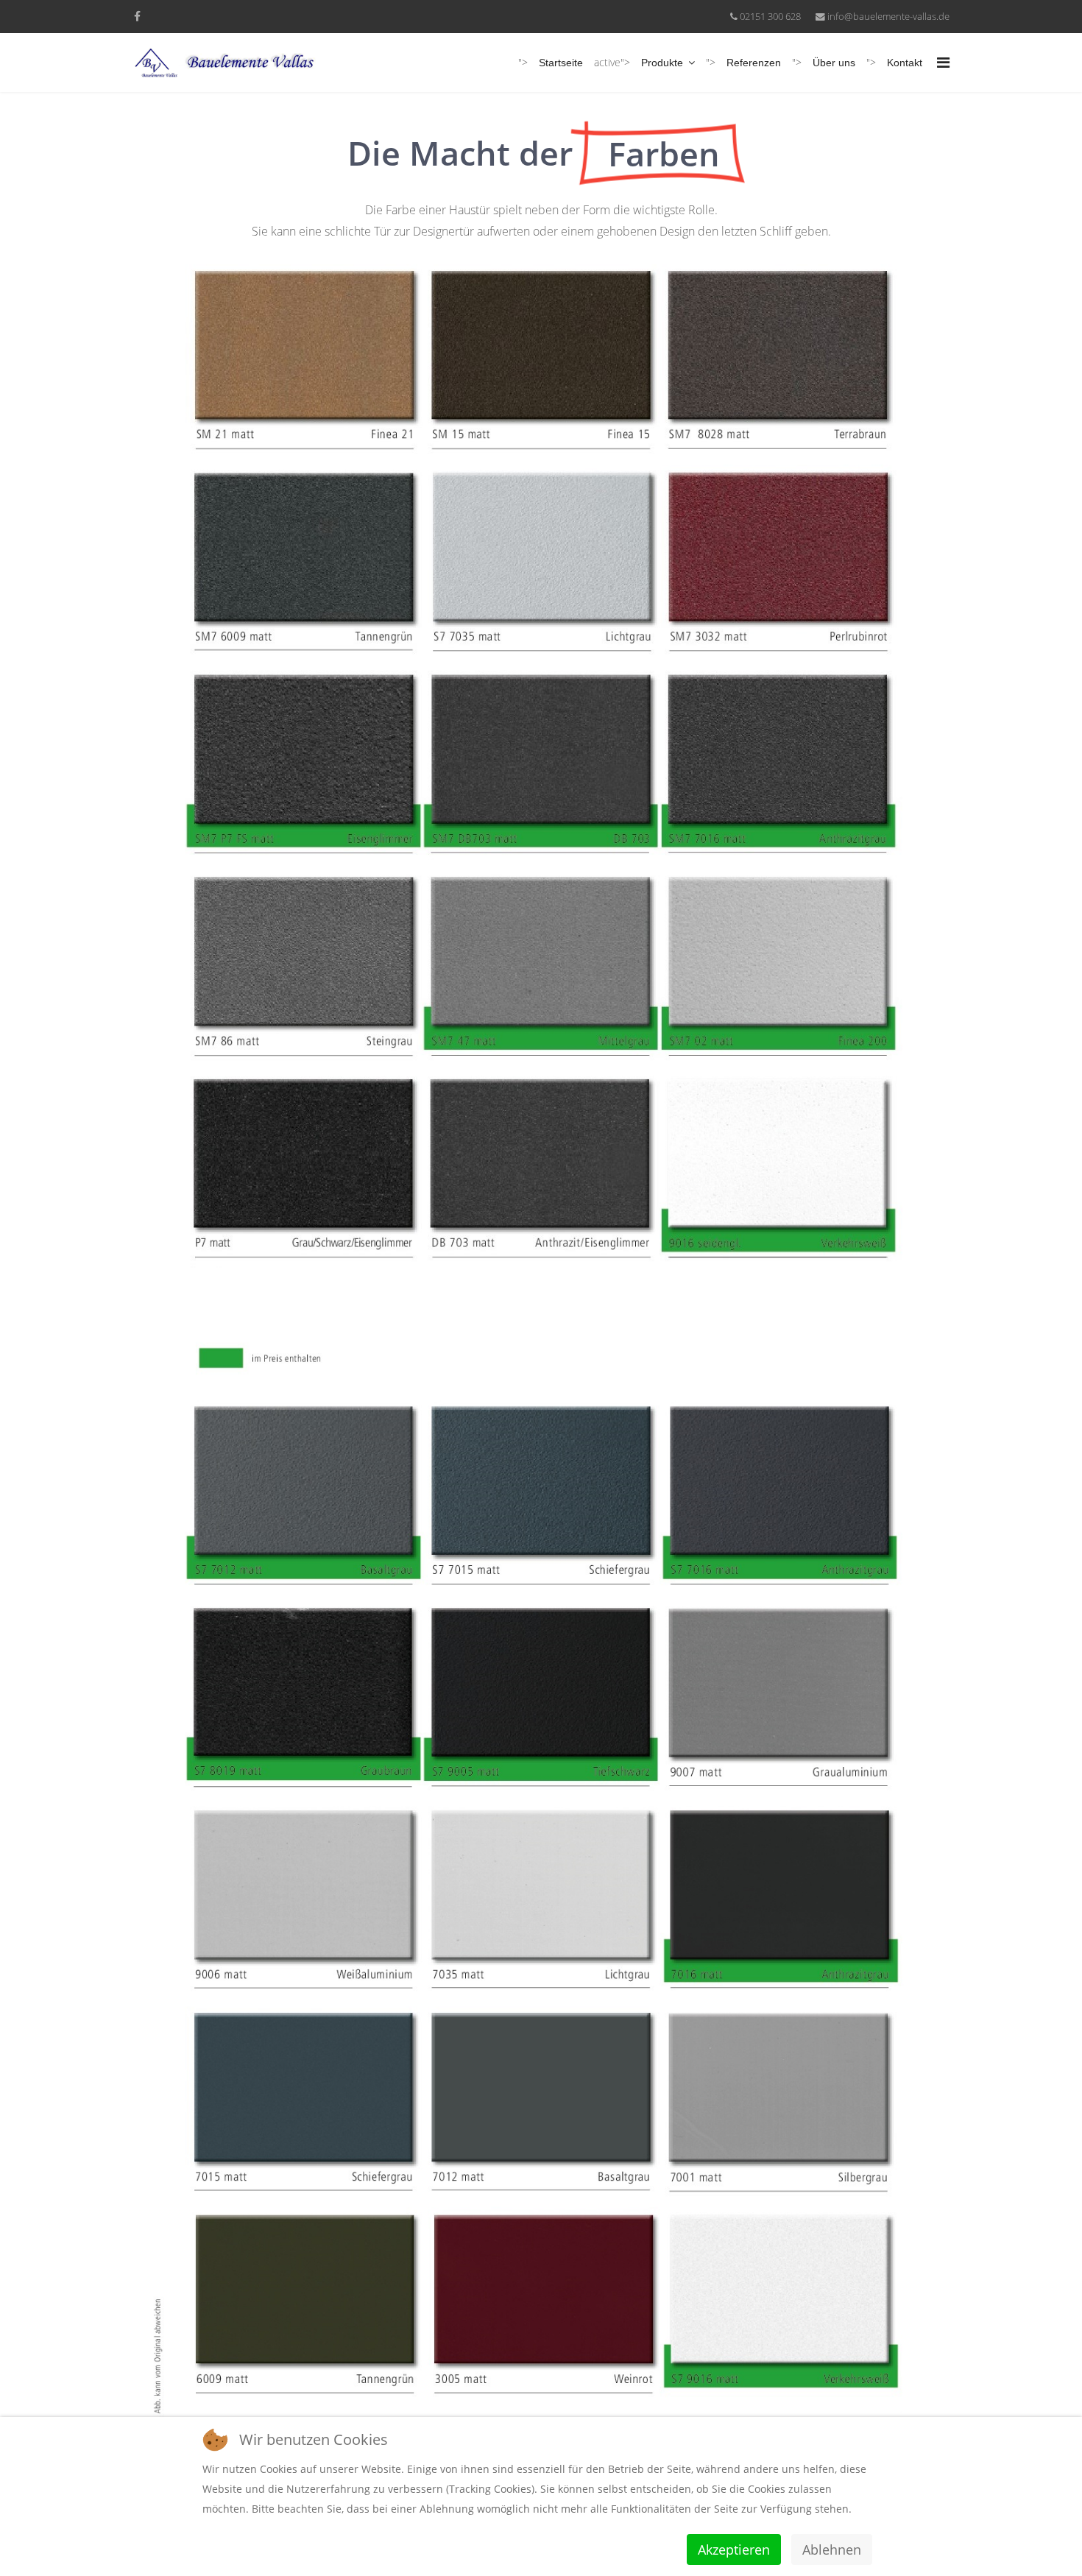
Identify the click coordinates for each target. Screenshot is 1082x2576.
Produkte (662, 63)
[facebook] (137, 16)
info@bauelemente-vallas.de (888, 17)
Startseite (561, 63)
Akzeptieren (734, 2549)
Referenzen (754, 63)
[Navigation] (943, 63)
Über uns (834, 63)
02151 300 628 (770, 17)
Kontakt (905, 63)
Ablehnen (832, 2549)
